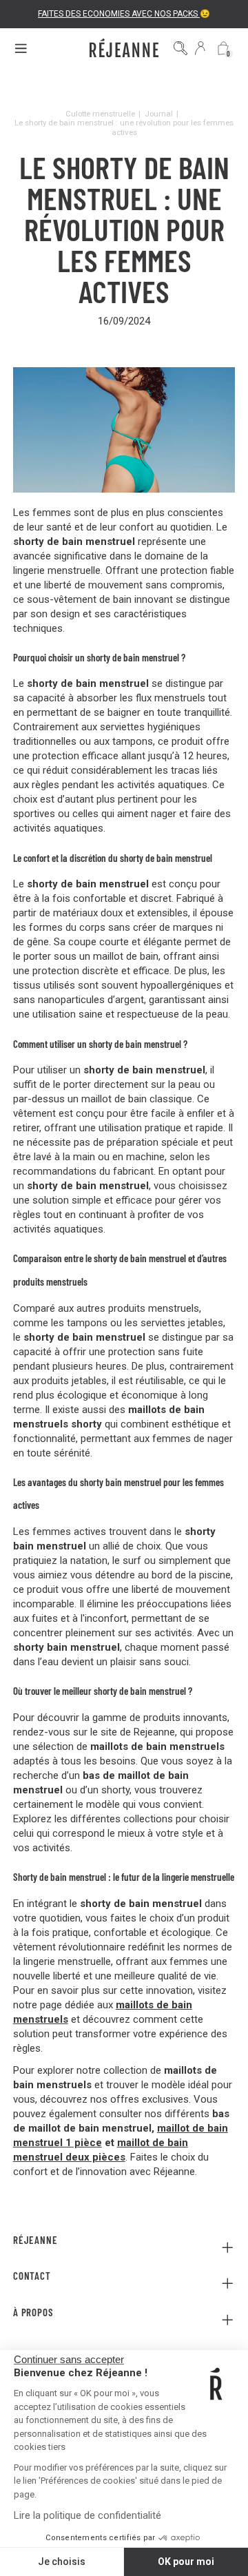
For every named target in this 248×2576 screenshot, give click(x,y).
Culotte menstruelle (100, 114)
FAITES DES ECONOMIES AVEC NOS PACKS (119, 14)
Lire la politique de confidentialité (87, 2515)
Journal (159, 114)
